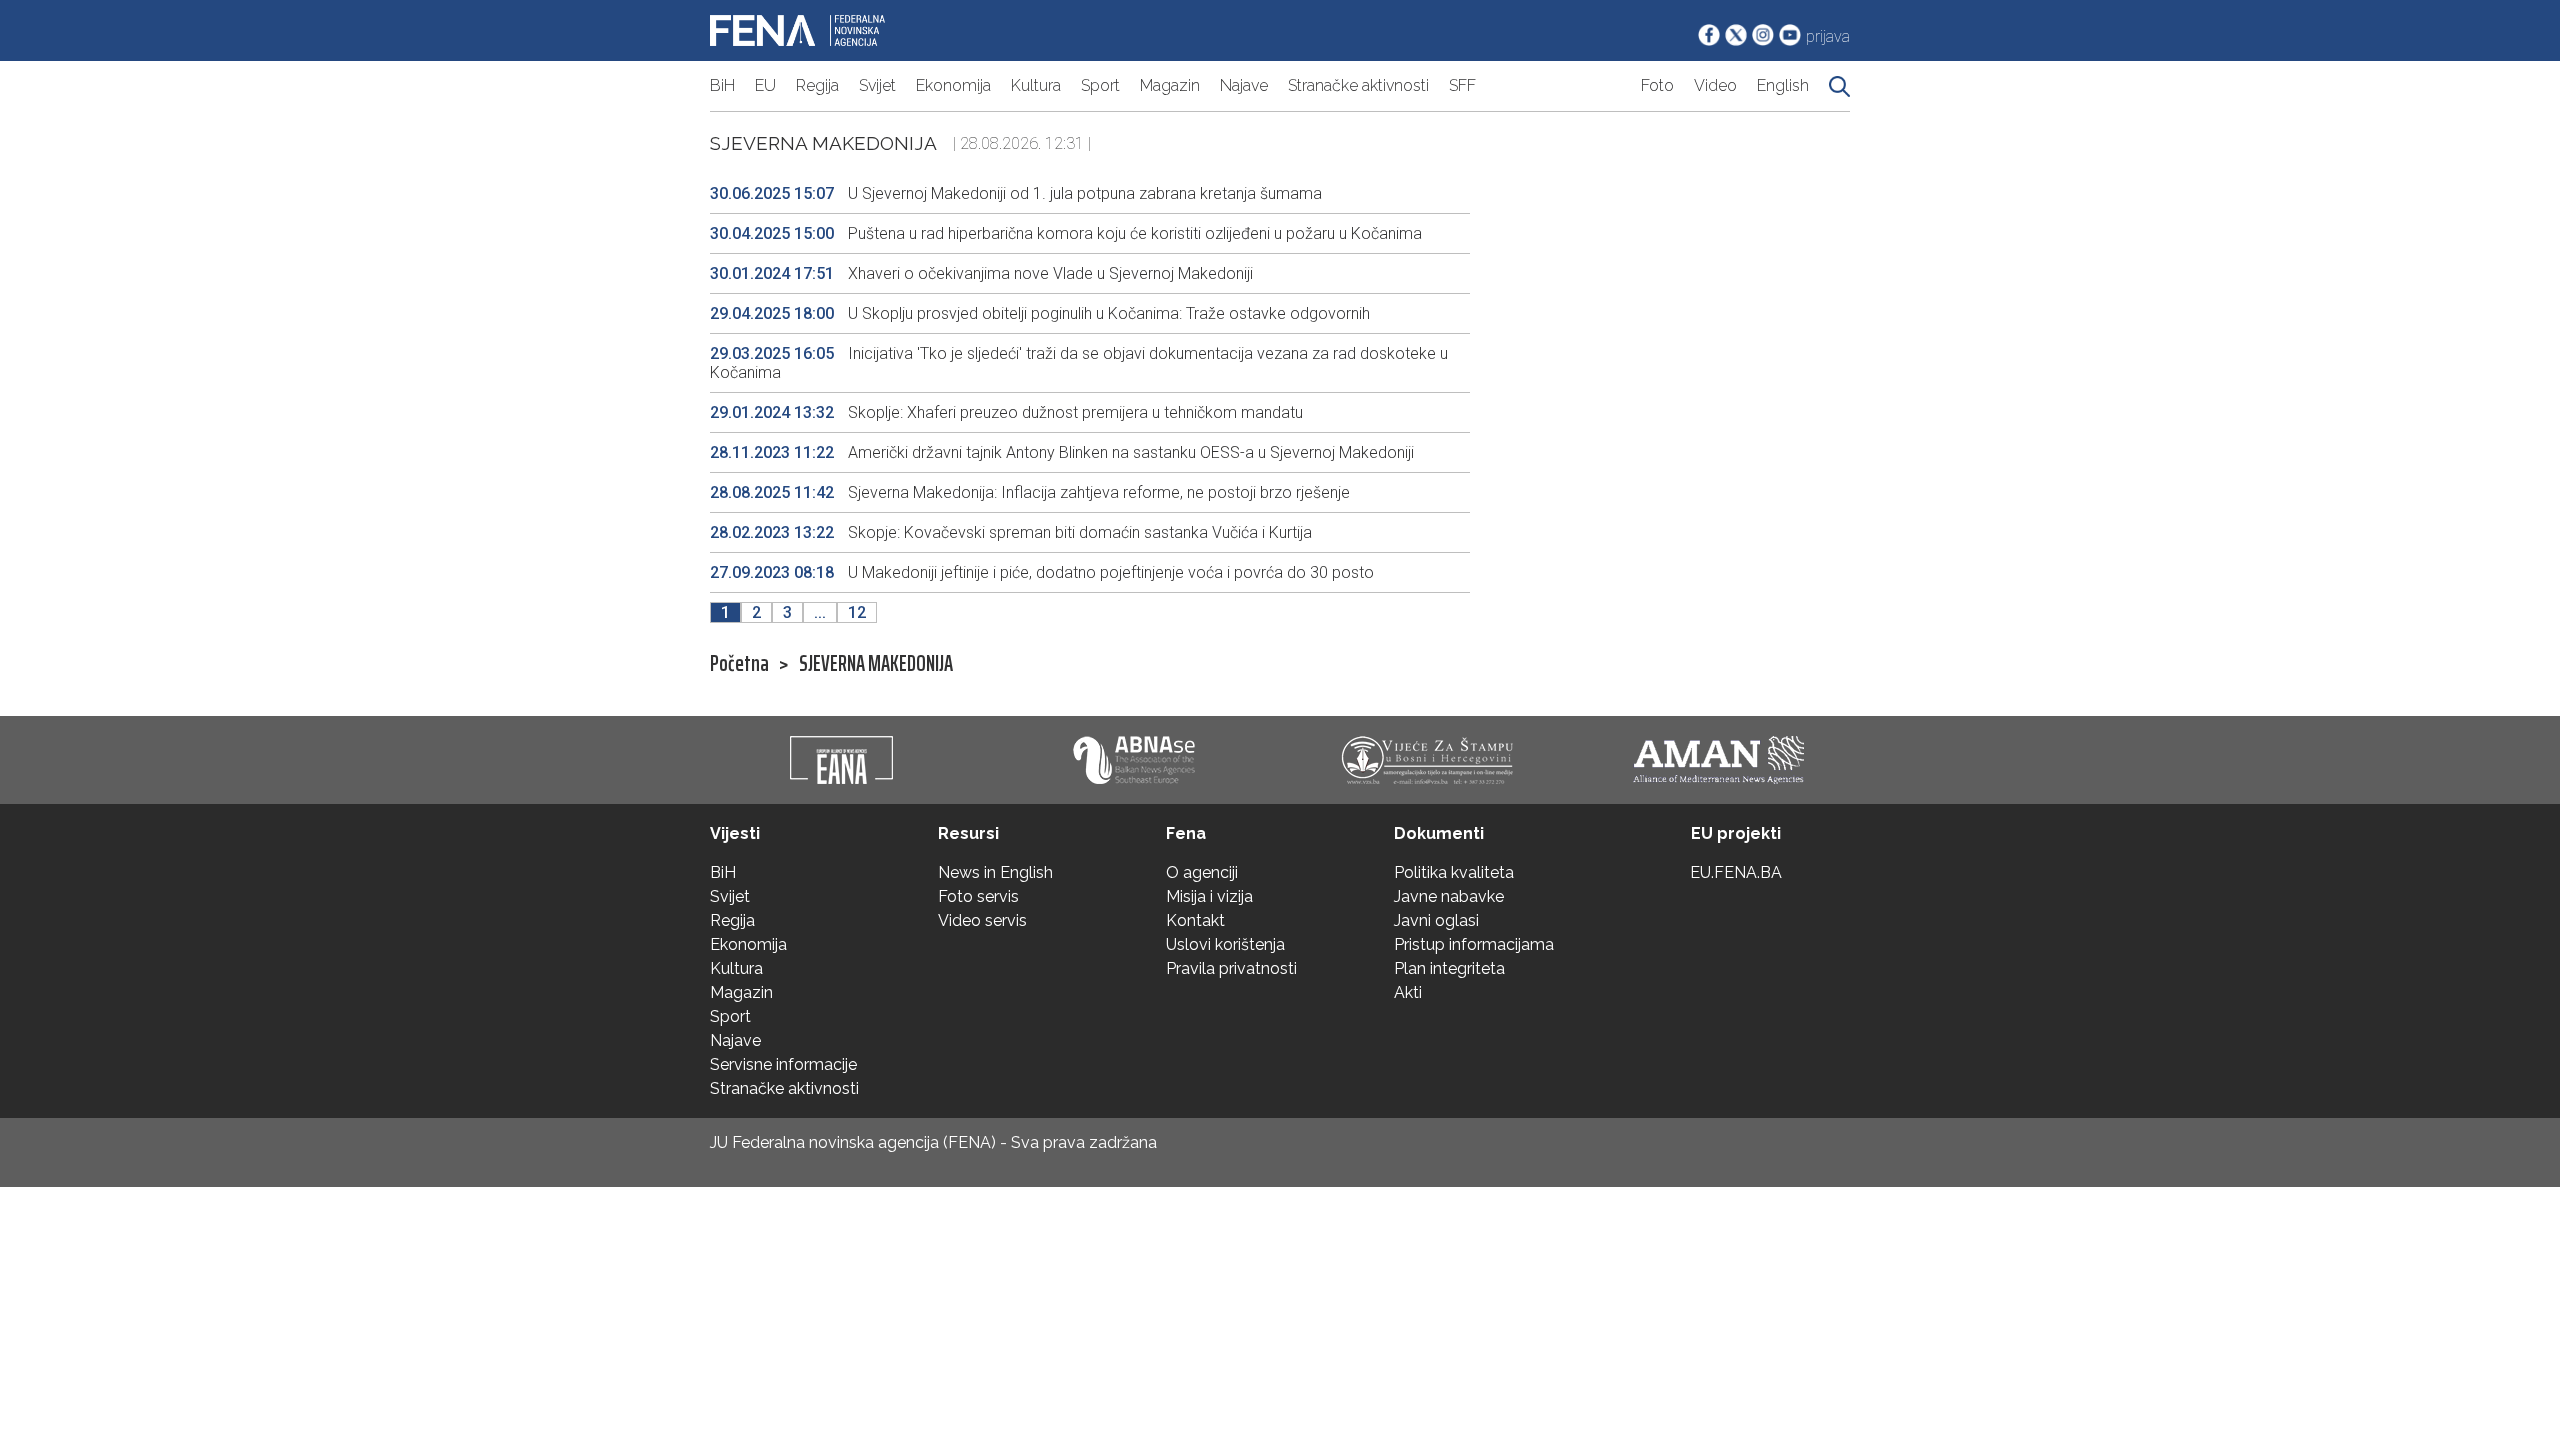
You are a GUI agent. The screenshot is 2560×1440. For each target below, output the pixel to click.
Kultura (1036, 85)
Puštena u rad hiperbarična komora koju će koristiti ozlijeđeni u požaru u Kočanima (1066, 233)
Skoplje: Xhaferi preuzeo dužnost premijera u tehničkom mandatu (1006, 412)
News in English (995, 872)
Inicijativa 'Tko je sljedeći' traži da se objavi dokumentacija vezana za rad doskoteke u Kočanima (1079, 363)
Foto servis (978, 896)
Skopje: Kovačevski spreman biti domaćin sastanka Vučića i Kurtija (1011, 532)
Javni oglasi (1436, 920)
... (820, 612)
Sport (1100, 85)
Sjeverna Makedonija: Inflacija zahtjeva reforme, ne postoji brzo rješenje (1030, 492)
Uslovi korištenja (1225, 944)
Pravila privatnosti (1231, 968)
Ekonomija (953, 85)
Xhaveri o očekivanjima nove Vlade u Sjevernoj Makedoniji (981, 273)
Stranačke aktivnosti (1358, 85)
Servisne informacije (783, 1064)
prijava (1828, 36)
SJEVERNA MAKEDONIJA (876, 664)
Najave (1244, 85)
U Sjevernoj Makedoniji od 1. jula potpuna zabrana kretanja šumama (1016, 193)
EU (765, 85)
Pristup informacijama (1474, 944)
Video (1715, 85)
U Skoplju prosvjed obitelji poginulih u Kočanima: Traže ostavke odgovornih (1040, 313)
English (1783, 85)
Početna (739, 664)
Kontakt (1195, 920)
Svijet (877, 85)
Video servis (982, 920)
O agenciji (1202, 872)
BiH (722, 85)
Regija (817, 85)
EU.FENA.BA (1736, 872)
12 (857, 612)
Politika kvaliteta (1454, 872)
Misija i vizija (1209, 896)
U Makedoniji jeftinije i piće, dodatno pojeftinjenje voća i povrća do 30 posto (1042, 572)
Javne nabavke (1449, 896)
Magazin (1170, 85)
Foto (1657, 85)
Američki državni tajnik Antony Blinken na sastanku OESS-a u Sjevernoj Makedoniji (1062, 452)
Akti (1408, 992)
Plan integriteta (1449, 968)
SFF (1462, 85)
